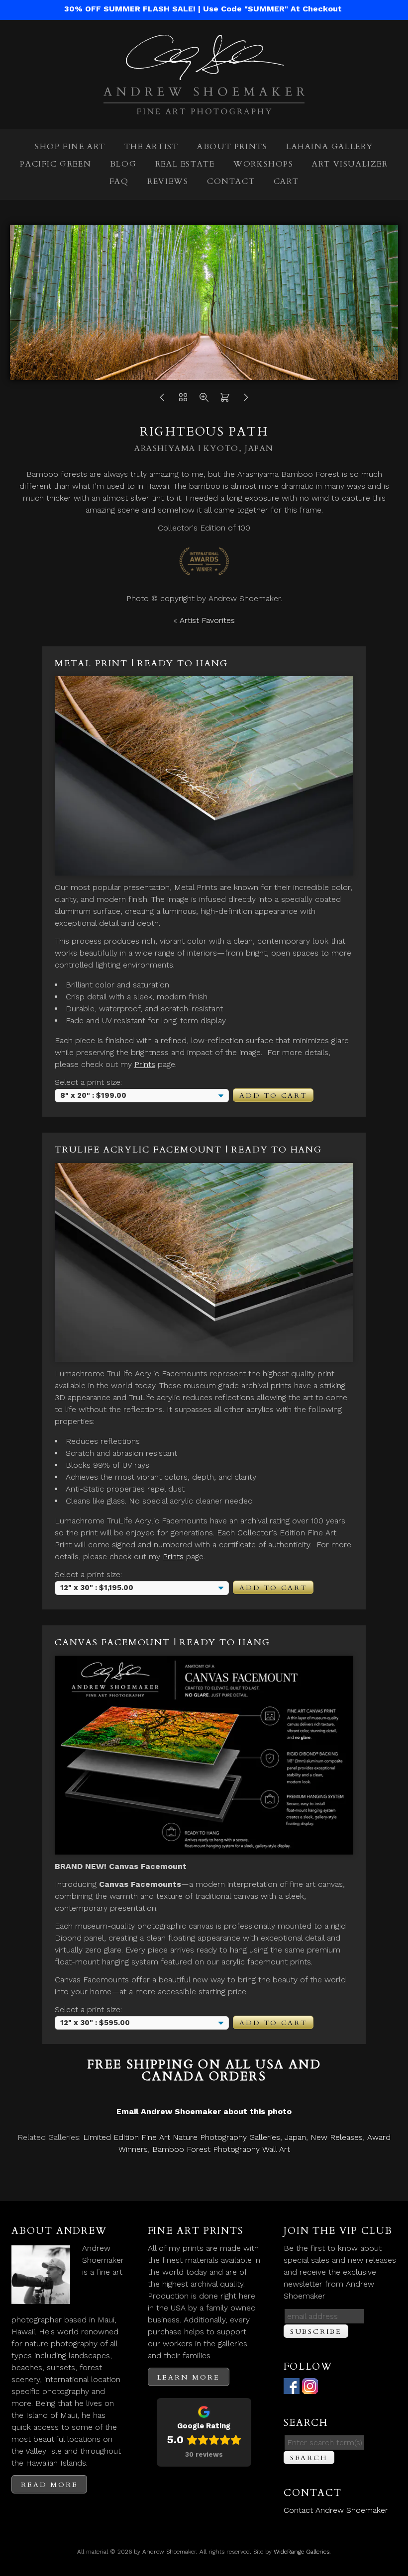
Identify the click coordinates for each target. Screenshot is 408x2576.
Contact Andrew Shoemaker (336, 2510)
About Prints (232, 147)
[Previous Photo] (162, 400)
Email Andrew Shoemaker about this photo (204, 2111)
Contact (231, 181)
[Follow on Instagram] (310, 2388)
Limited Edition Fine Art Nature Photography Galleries (182, 2137)
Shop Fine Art (70, 147)
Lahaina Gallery (330, 147)
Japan (295, 2137)
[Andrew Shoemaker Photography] (204, 108)
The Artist (152, 147)
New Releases (337, 2137)
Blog (123, 164)
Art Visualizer (350, 164)
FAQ (119, 181)
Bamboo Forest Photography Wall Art (221, 2149)
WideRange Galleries (302, 2552)
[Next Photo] (246, 400)
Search (309, 2458)
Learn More (189, 2377)
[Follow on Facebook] (292, 2388)
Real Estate (185, 164)
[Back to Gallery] (183, 400)
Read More (49, 2485)
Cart (286, 181)
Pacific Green (55, 164)
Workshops (263, 164)
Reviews (168, 181)
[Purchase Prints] (225, 400)
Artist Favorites (207, 620)
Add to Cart (273, 1096)
